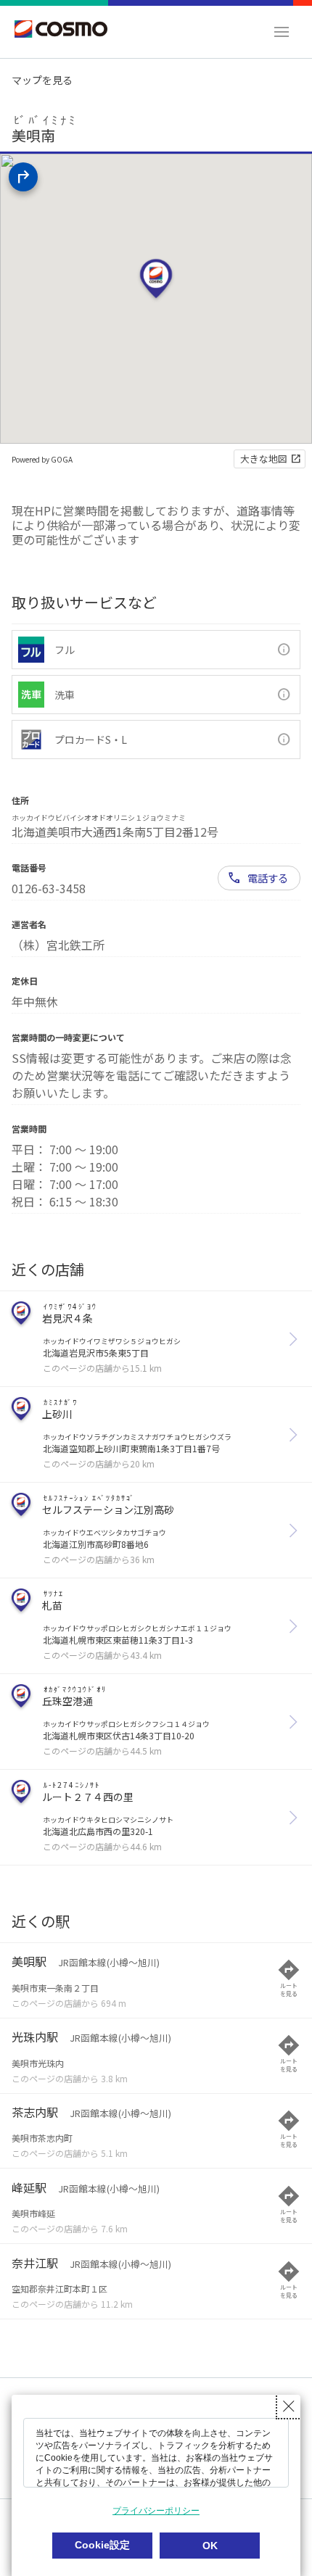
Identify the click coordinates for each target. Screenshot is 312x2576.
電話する (268, 878)
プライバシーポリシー (156, 2511)
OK (210, 2546)
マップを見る (42, 80)
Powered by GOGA (42, 459)
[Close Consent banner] (289, 2406)
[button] (282, 32)
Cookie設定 (102, 2545)
